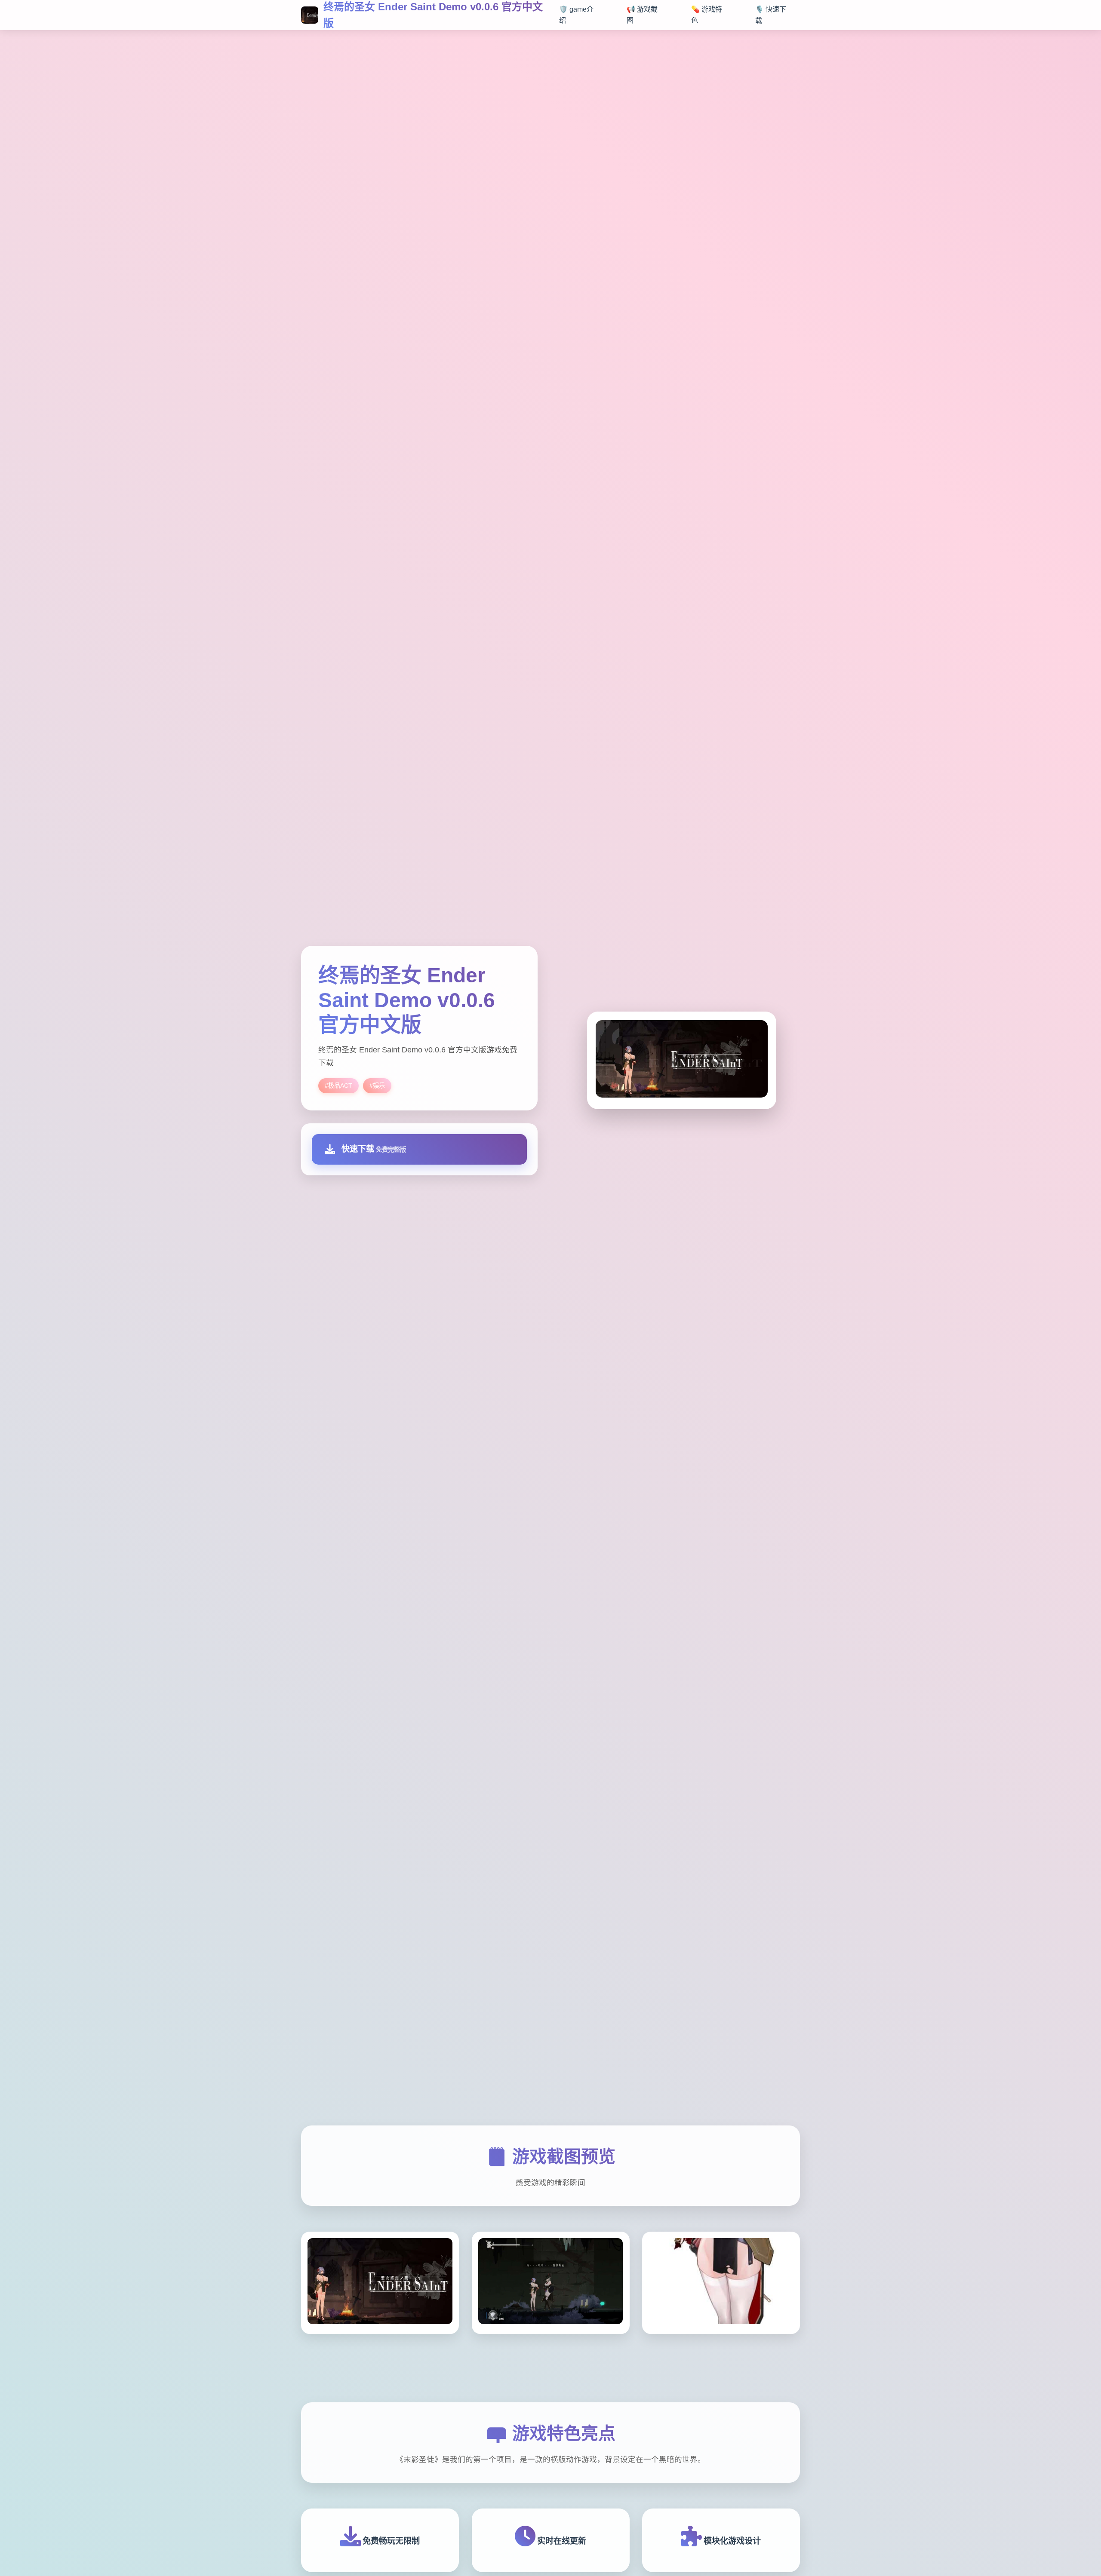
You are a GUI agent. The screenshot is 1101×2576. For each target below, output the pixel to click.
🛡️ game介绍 (576, 15)
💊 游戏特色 (707, 15)
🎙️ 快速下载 (771, 15)
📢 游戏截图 (642, 15)
